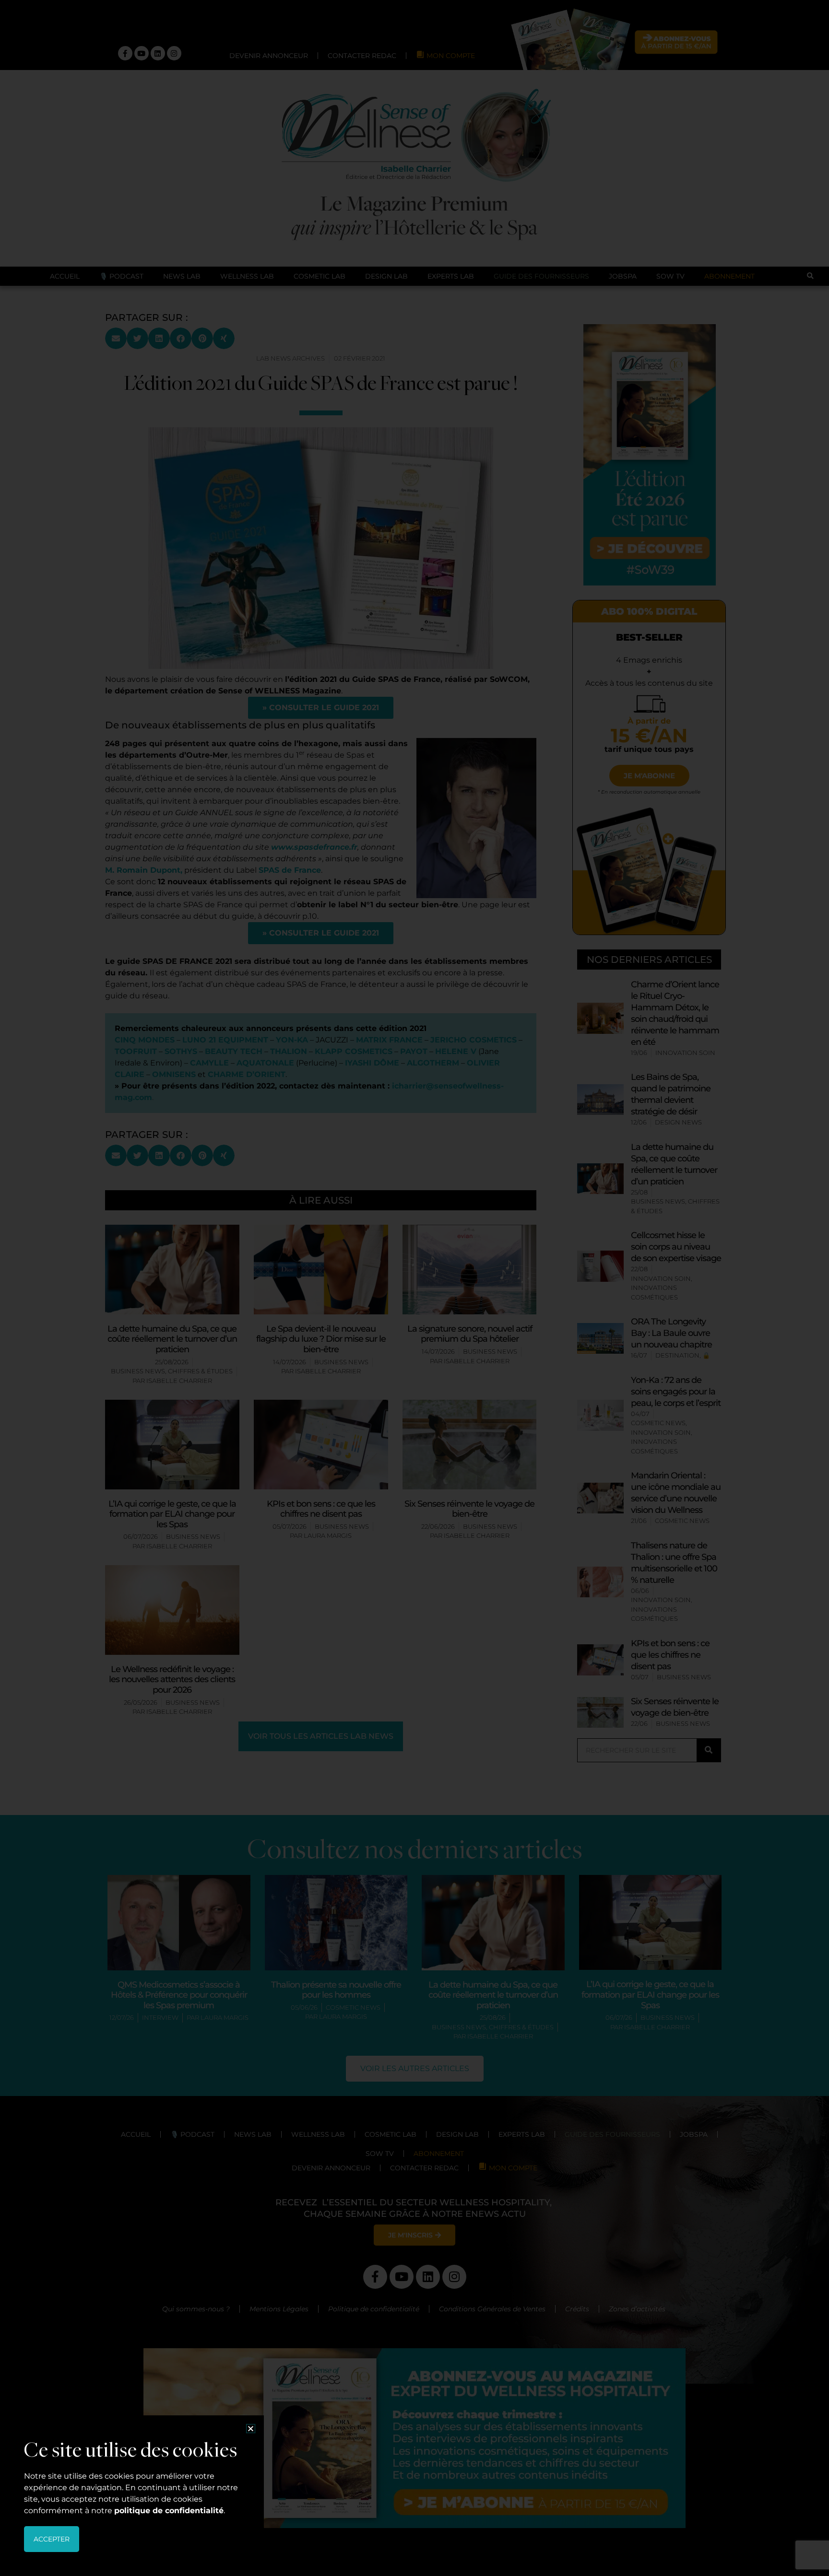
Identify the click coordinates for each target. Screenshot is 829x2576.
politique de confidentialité (169, 2511)
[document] (414, 1288)
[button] (251, 2429)
